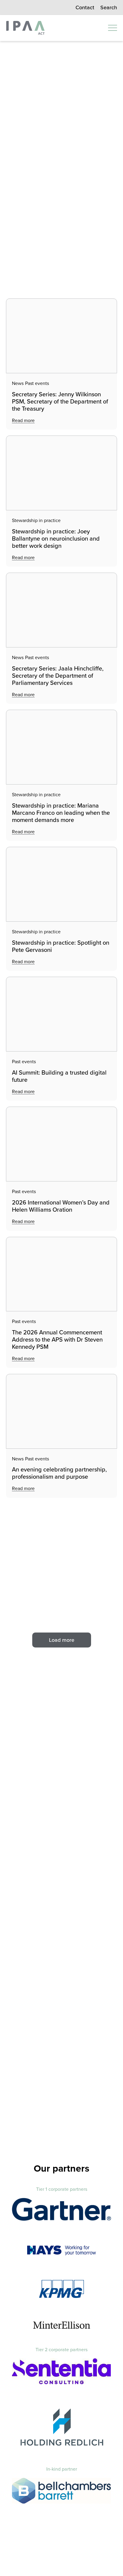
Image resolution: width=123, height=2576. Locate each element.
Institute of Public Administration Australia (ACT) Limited (25, 28)
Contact (85, 7)
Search (109, 7)
